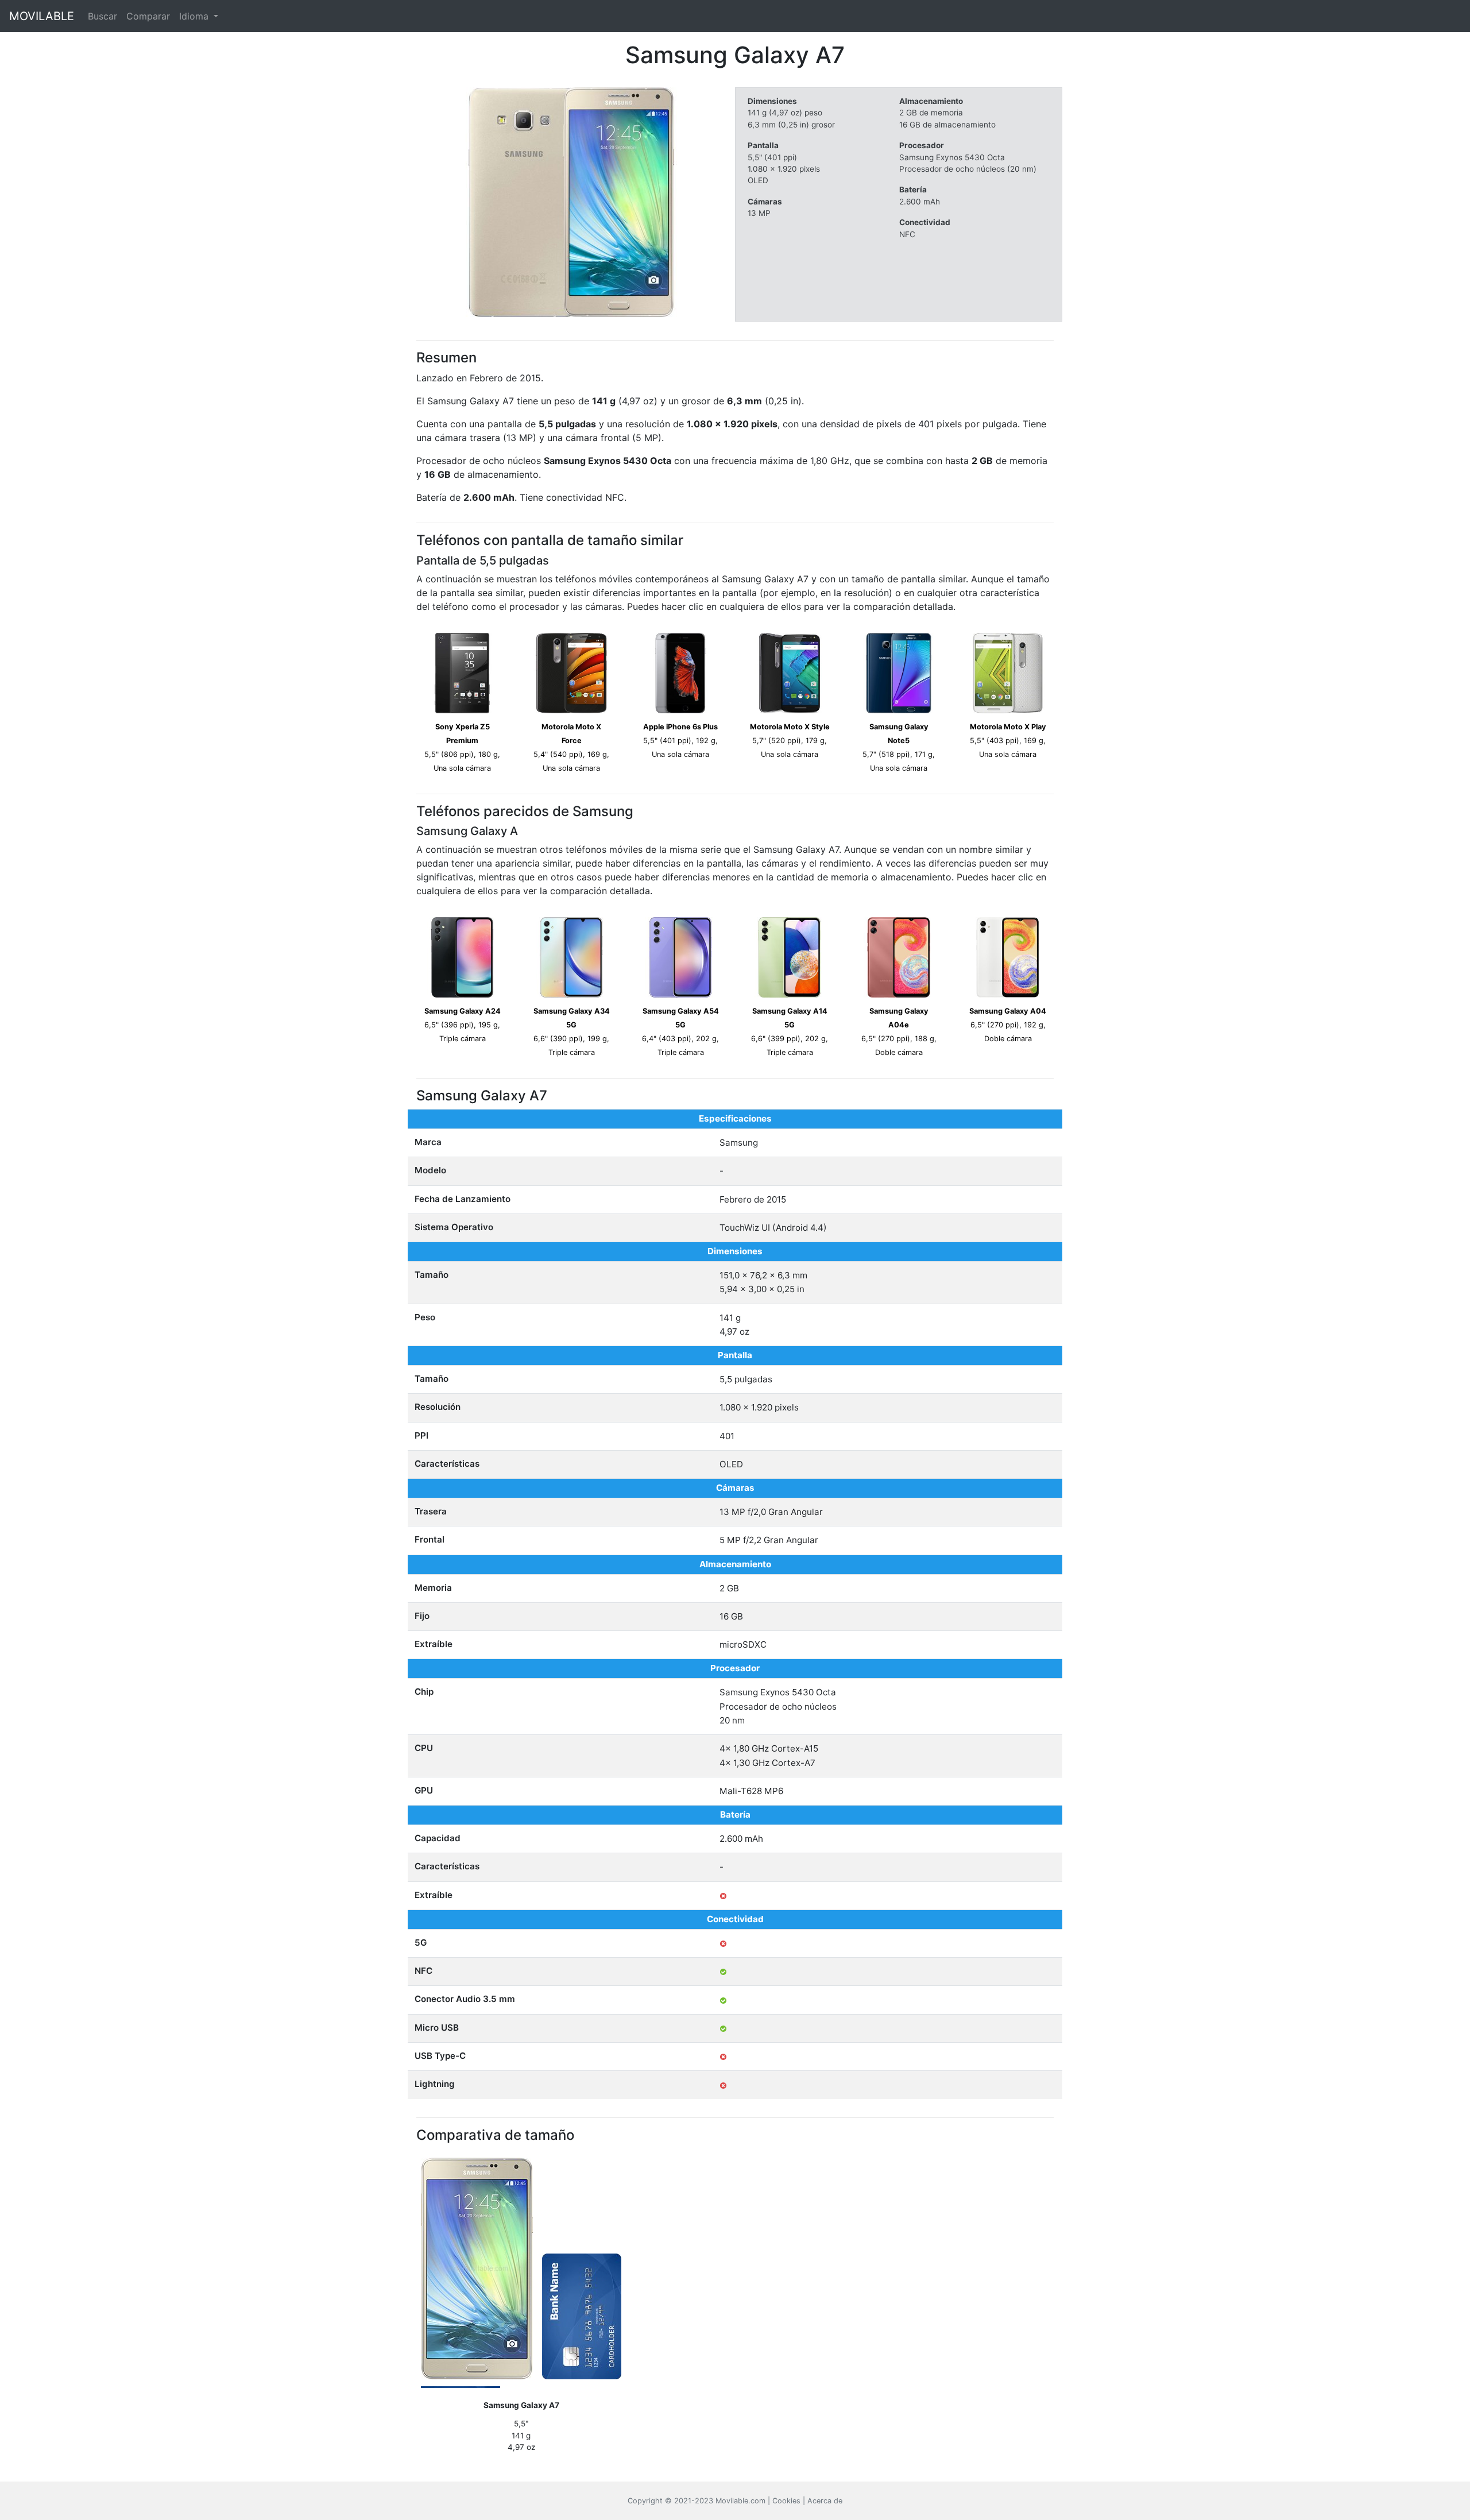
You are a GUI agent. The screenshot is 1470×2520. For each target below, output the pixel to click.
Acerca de (825, 2501)
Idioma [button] (195, 16)
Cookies (786, 2501)
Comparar (148, 16)
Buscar (102, 16)
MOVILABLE (42, 16)
